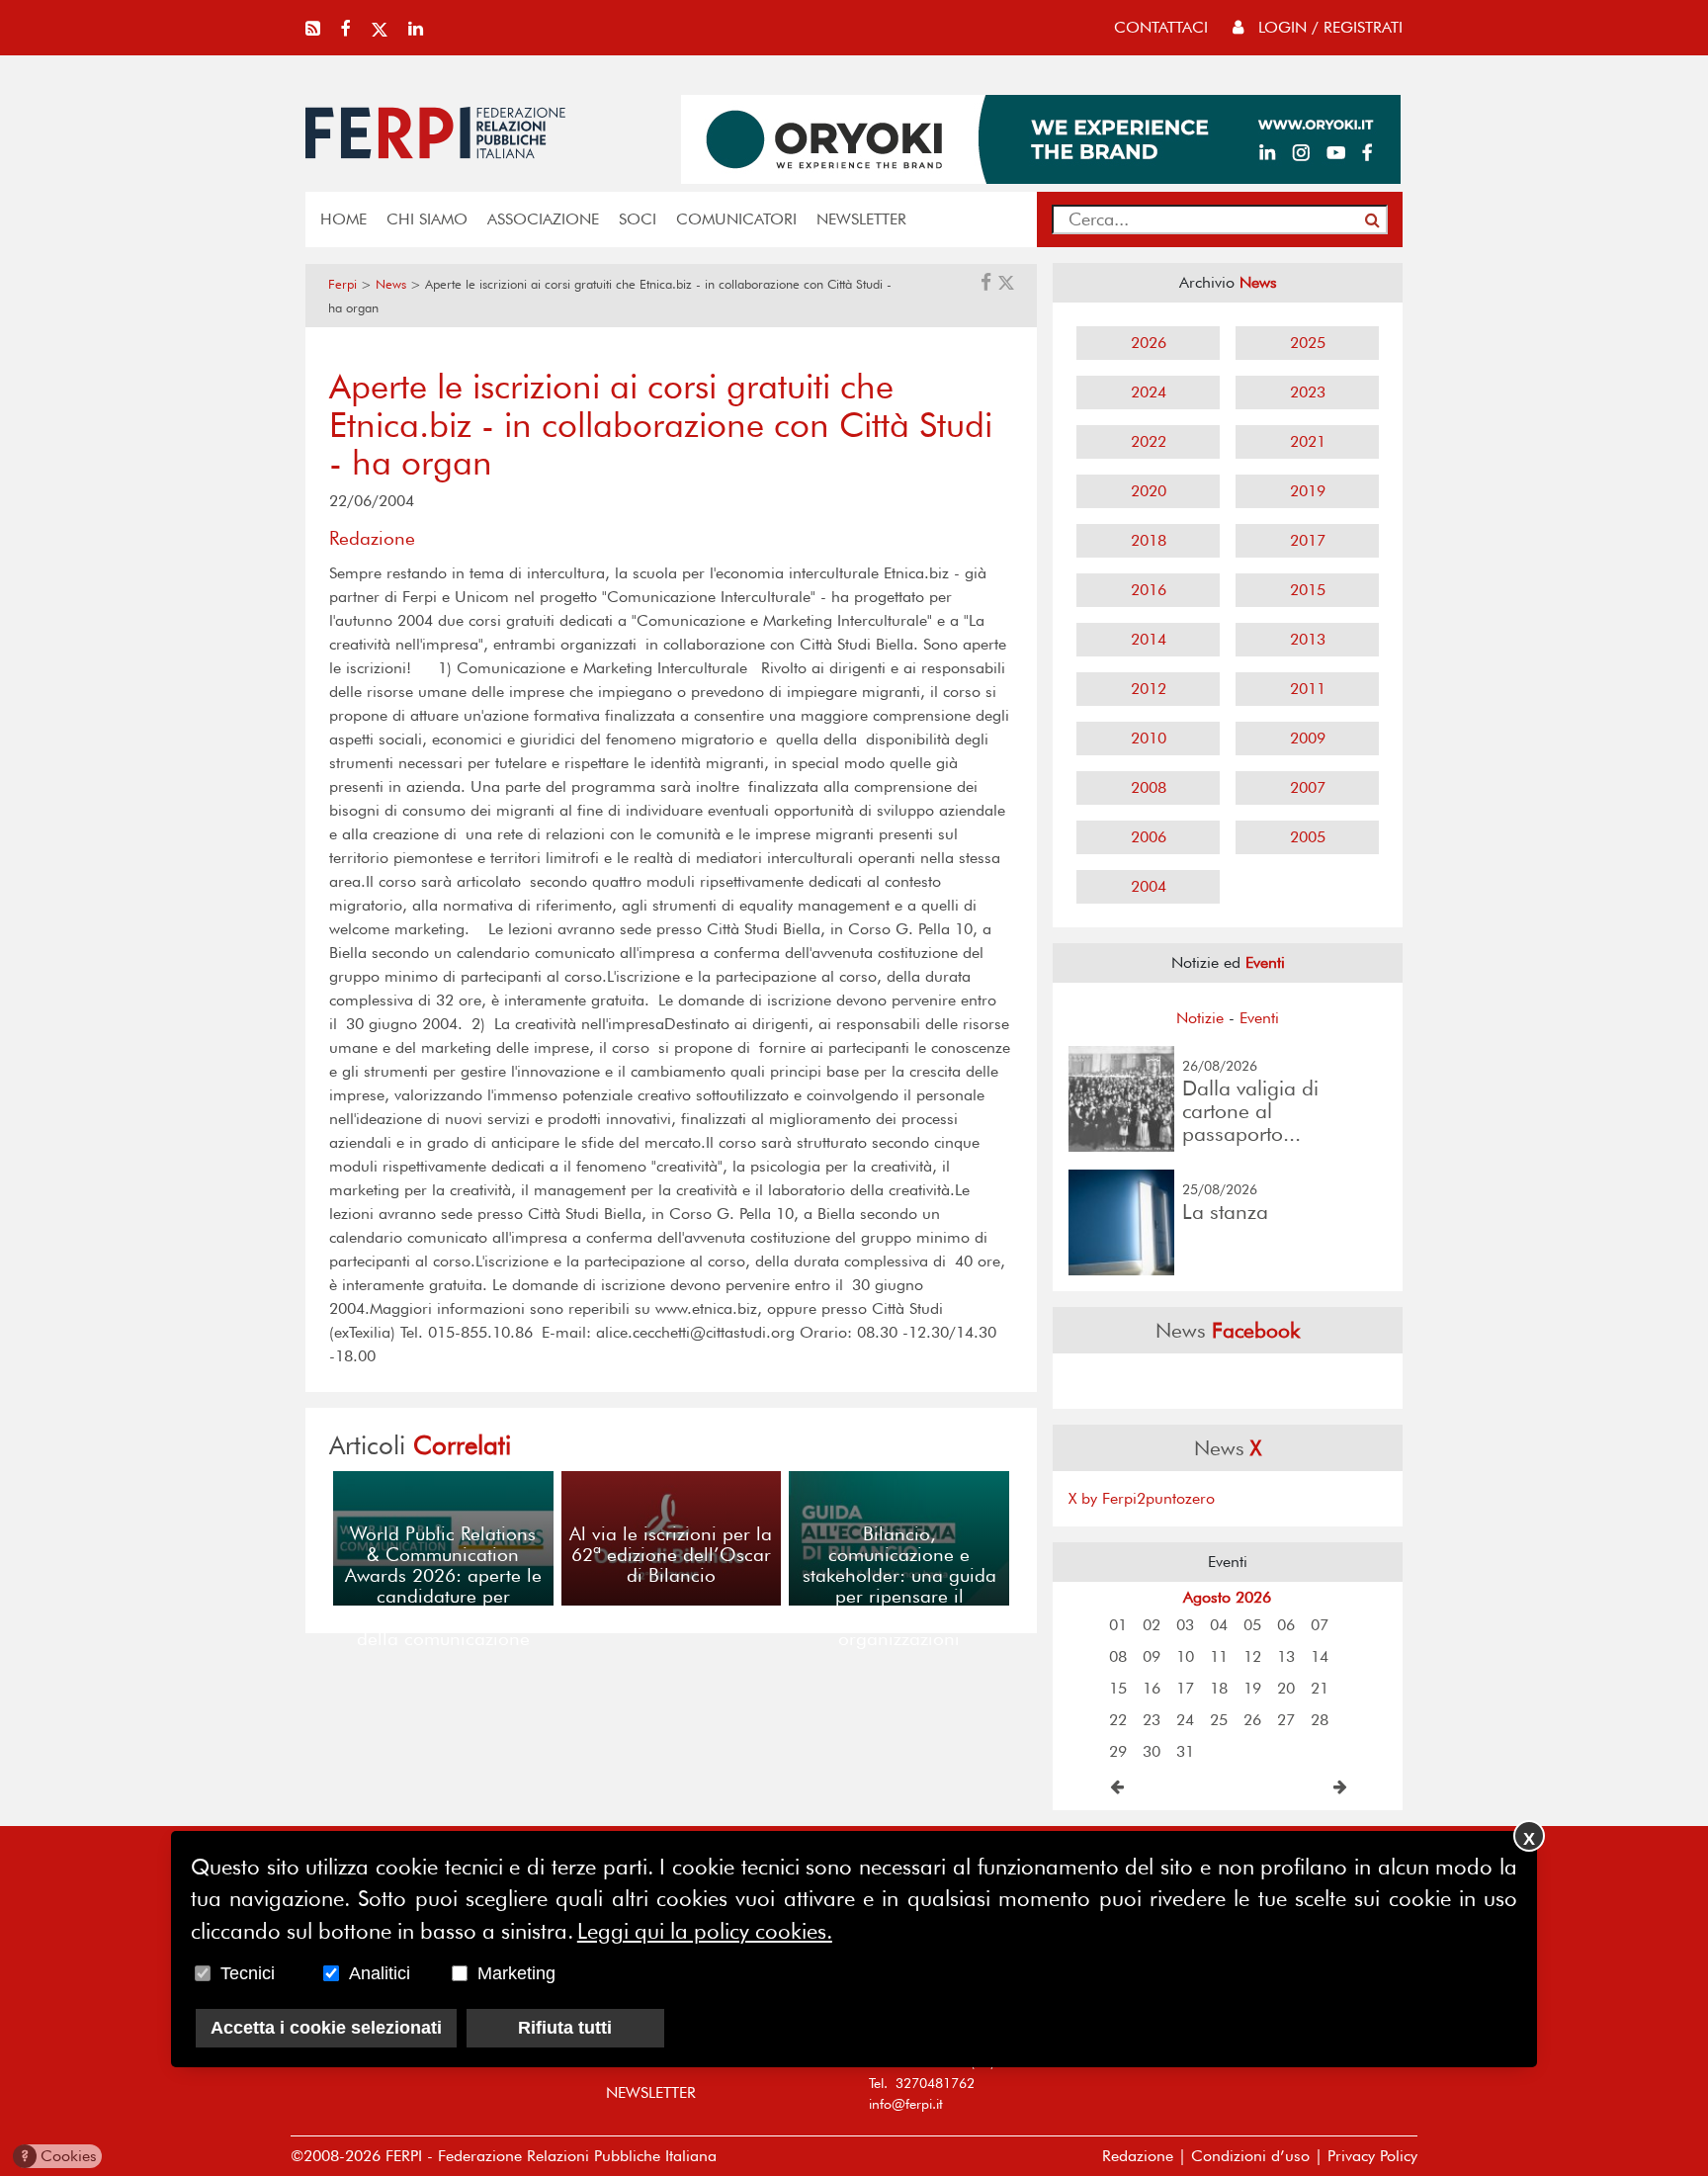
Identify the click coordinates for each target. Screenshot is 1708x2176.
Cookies (59, 2156)
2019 (1308, 491)
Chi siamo (427, 219)
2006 (1149, 837)
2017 (1308, 540)
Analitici (380, 1973)
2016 (1149, 590)
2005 (1308, 837)
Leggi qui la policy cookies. (705, 1931)
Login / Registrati (1328, 27)
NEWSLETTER (861, 219)
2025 (1308, 343)
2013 (1308, 639)
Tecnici (248, 1973)
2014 (1149, 639)
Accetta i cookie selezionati (326, 2028)
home (343, 219)
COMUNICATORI (736, 219)
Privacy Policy (1372, 2156)
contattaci (1161, 27)
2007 (1308, 787)
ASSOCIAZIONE (543, 219)
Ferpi (342, 284)
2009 (1308, 738)
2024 (1149, 392)
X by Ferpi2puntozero (1142, 1498)
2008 (1149, 787)
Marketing (516, 1973)
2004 (1149, 886)
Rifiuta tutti (565, 2028)
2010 (1149, 738)
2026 (1149, 343)
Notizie (1200, 1018)
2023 (1308, 392)
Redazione (1138, 2156)
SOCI (638, 219)
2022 (1149, 441)
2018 (1149, 540)
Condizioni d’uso (1250, 2156)
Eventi (1259, 1018)
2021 (1308, 441)
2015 (1308, 590)
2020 (1149, 491)
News (391, 284)
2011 (1308, 689)
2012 (1149, 689)
